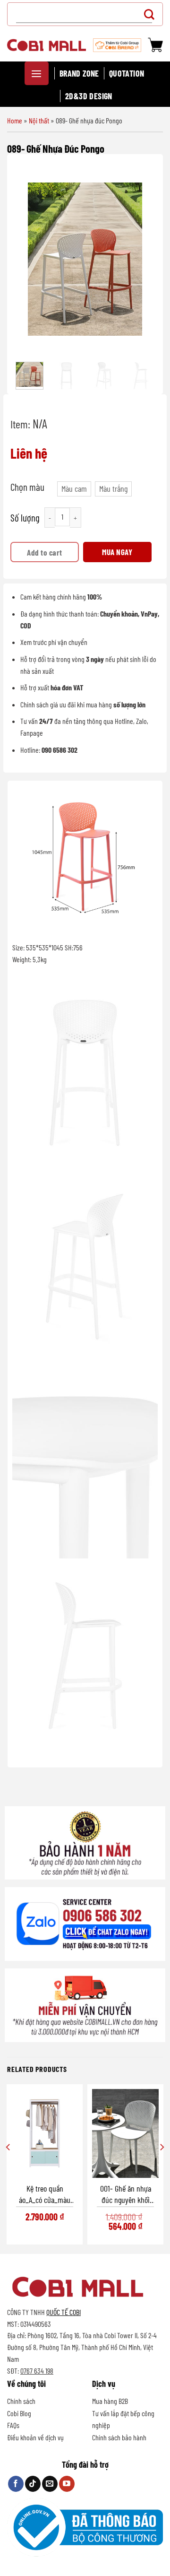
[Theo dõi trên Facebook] (16, 2484)
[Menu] (37, 73)
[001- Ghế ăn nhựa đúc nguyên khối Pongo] (125, 2133)
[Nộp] (152, 14)
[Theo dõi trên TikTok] (33, 2484)
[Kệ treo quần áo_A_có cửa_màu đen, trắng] (45, 2133)
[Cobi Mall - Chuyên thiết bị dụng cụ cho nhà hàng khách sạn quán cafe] (47, 45)
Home (15, 120)
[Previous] (28, 259)
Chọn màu (27, 487)
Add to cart (45, 552)
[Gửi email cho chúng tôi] (50, 2484)
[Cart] (155, 45)
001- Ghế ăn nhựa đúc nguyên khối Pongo (126, 2194)
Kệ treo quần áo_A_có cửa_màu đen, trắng (45, 2194)
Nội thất (39, 120)
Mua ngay (117, 552)
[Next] (142, 259)
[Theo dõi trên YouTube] (67, 2484)
